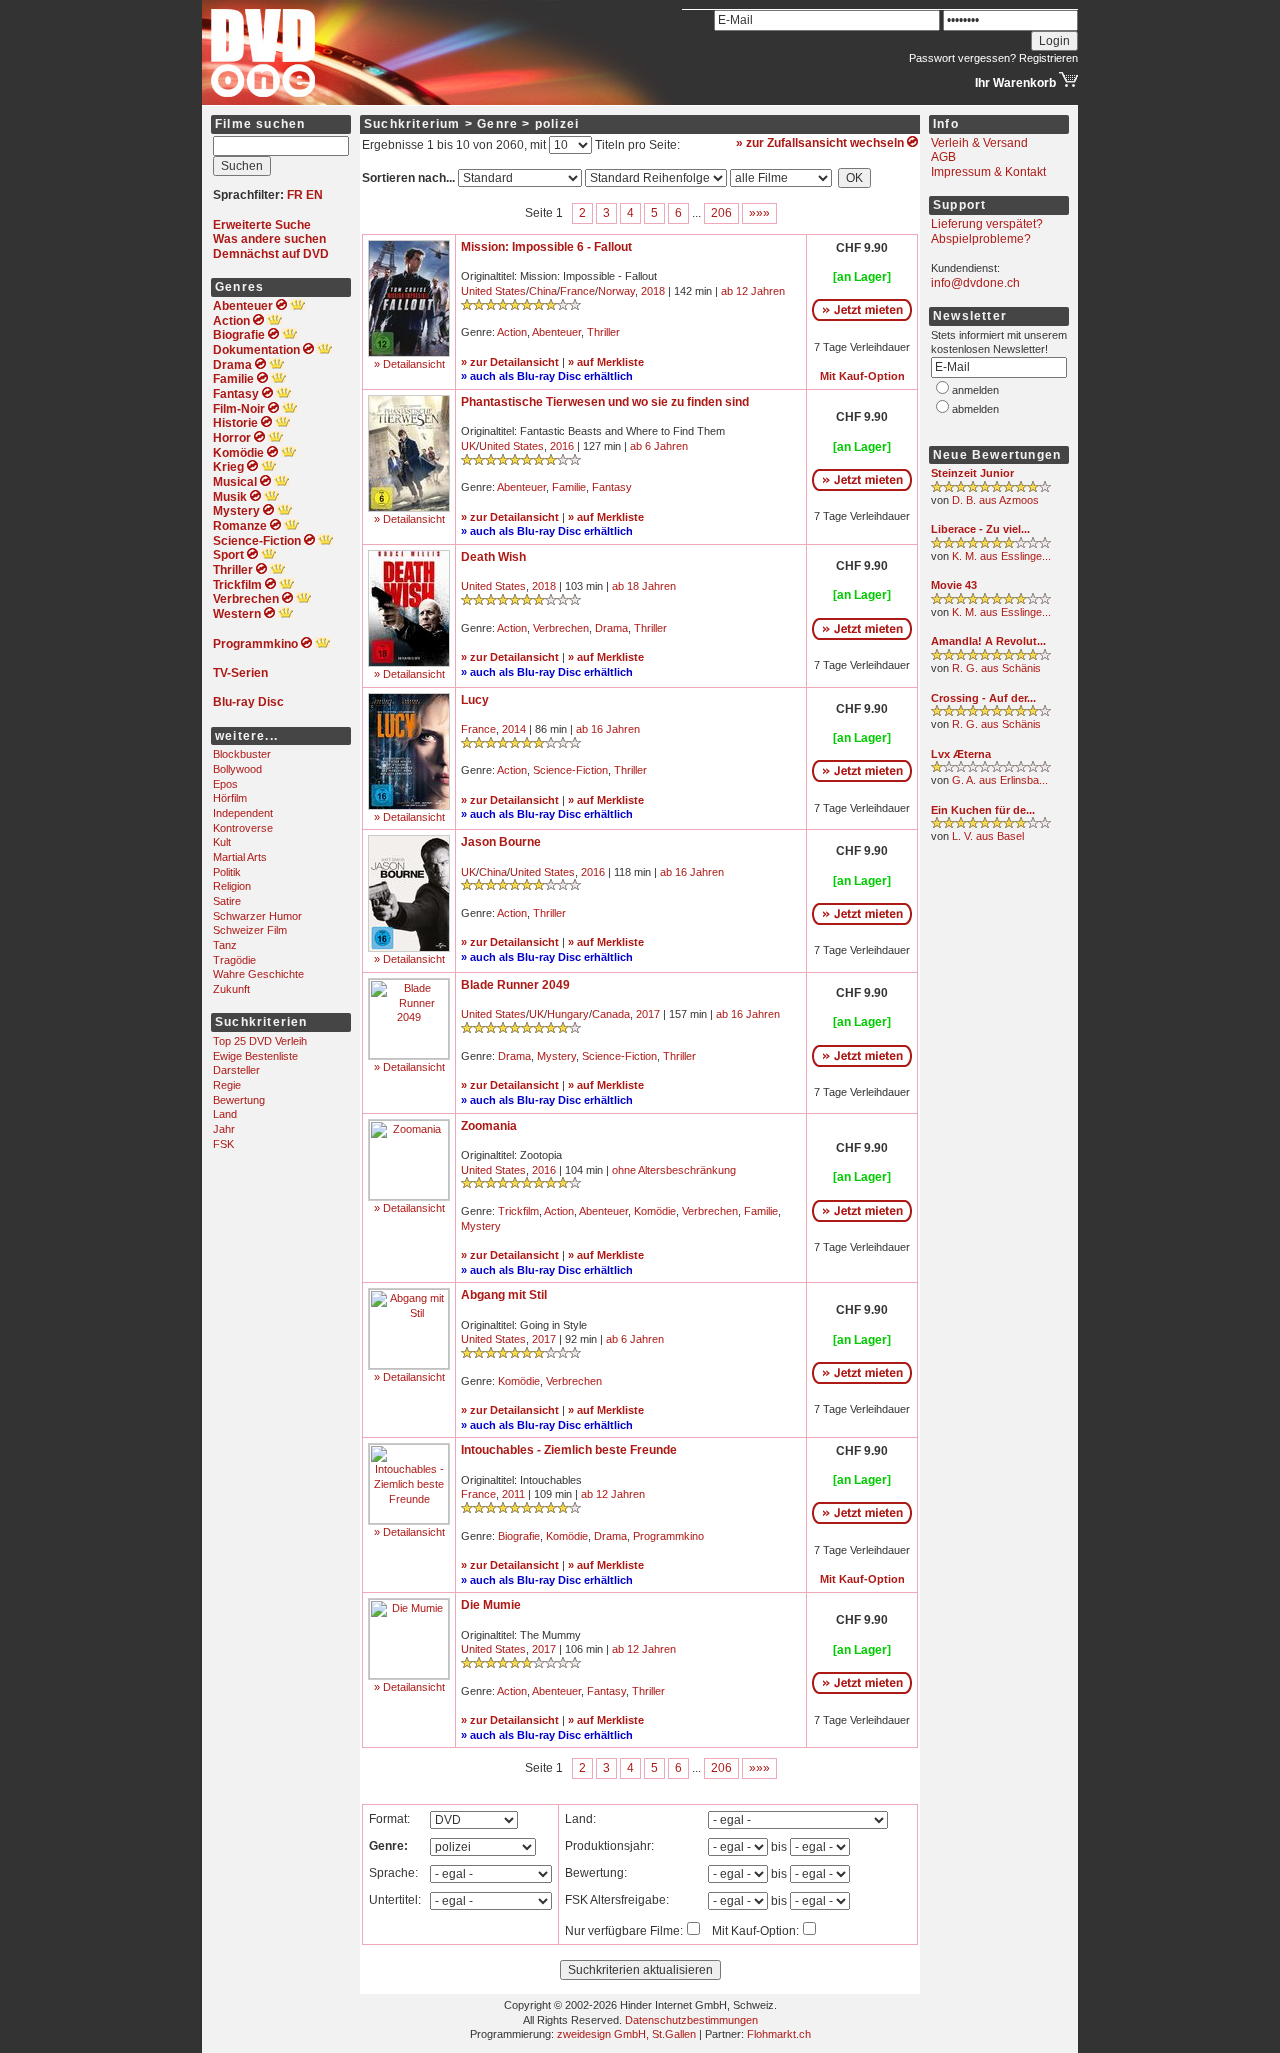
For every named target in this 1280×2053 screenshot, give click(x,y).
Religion (232, 886)
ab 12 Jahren (753, 291)
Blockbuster (242, 754)
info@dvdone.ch (975, 283)
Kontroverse (243, 828)
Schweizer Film (250, 930)
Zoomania (489, 1126)
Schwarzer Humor (257, 916)
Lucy (475, 700)
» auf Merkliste (606, 362)
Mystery (556, 1056)
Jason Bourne (501, 842)
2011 (513, 1494)
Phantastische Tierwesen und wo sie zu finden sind (605, 402)
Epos (225, 784)
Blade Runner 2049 (515, 985)
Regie (227, 1085)
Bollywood (237, 769)
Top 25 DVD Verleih (260, 1041)
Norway (616, 291)
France (577, 291)
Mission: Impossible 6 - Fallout (546, 247)
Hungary (568, 1014)
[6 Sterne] (521, 1665)
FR (295, 195)
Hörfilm (230, 798)
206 (721, 213)
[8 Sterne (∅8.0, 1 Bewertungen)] (991, 825)
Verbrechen (561, 628)
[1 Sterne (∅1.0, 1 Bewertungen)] (991, 769)
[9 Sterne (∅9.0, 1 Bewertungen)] (991, 489)
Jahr (224, 1129)
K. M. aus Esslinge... (1001, 556)
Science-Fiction (570, 770)
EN (314, 195)
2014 (514, 729)
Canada (611, 1014)
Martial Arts (240, 857)
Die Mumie (491, 1605)
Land (225, 1114)
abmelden (975, 409)
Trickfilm (518, 1211)
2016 (562, 446)
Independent (243, 813)
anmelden (975, 390)
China (543, 291)
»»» (759, 213)
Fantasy (612, 487)
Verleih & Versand (979, 143)
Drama (611, 628)
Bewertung (239, 1100)
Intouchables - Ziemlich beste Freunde (569, 1450)
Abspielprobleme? (981, 239)
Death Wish (493, 557)
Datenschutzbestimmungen (691, 2020)
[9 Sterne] (521, 1030)
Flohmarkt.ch (779, 2034)
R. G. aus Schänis (996, 668)
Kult (222, 842)
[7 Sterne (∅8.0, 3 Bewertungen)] (991, 545)
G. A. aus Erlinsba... (1000, 780)
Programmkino (668, 1536)
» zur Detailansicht (510, 362)
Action (512, 332)
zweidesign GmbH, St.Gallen (626, 2034)
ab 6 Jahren (659, 446)
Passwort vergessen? (962, 58)
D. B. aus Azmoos (995, 500)
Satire (227, 901)
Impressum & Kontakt (988, 172)
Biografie (519, 1536)
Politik (227, 872)
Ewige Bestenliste (255, 1056)
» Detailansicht (409, 364)
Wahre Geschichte (258, 974)
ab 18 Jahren (644, 586)
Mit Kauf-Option (862, 376)
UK (468, 446)
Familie (569, 487)
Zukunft (231, 989)
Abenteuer (556, 332)
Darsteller (236, 1070)
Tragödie (234, 960)
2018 (653, 291)
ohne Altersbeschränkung (674, 1170)
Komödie (655, 1211)
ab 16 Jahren (608, 729)
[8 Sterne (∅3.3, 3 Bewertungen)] (991, 601)
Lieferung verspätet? (987, 224)
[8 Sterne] (521, 307)
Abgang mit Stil (504, 1295)
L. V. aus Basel (988, 836)
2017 (648, 1014)
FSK (223, 1144)
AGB (943, 157)
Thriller (603, 332)
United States (493, 291)
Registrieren (1048, 58)
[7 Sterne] (521, 602)
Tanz (225, 945)
